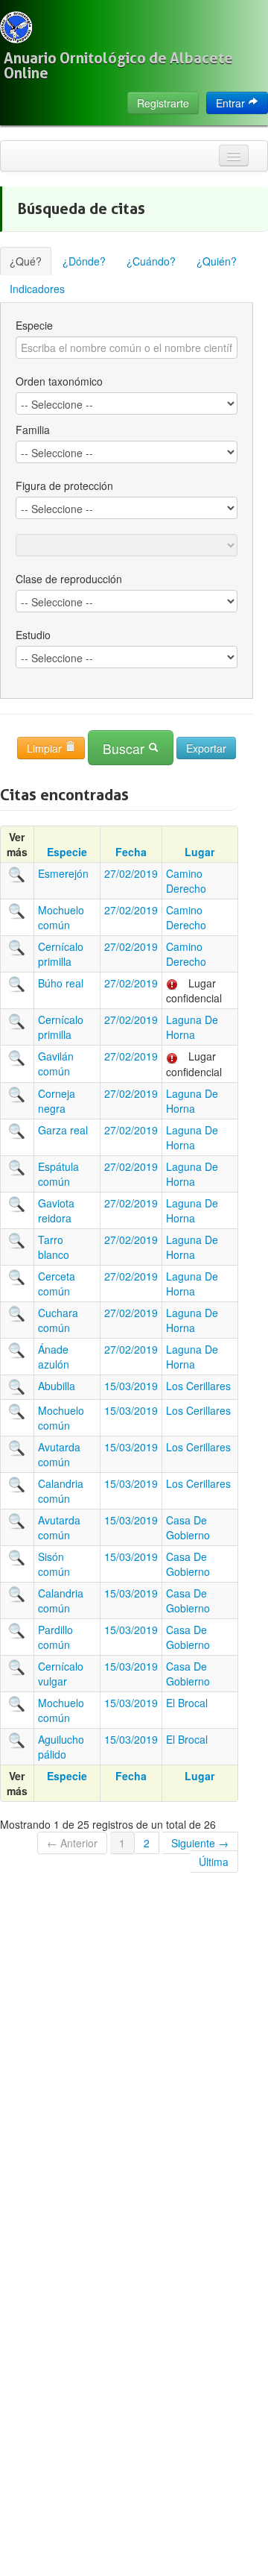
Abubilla (57, 1386)
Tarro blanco (54, 1247)
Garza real (63, 1130)
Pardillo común (55, 1637)
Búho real (61, 983)
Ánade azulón (54, 1357)
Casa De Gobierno (188, 1527)
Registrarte (163, 103)
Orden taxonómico (59, 381)
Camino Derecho (186, 881)
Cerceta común (57, 1284)
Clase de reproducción (69, 579)
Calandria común (61, 1491)
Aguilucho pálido (61, 1747)
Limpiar (46, 748)
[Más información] (17, 873)
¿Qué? (26, 261)
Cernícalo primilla (61, 954)
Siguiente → (200, 1843)
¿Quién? (217, 261)
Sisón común (54, 1564)
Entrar (232, 103)
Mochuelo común (61, 917)
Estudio (33, 635)
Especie (34, 325)
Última (214, 1862)
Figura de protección (64, 486)
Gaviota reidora (56, 1210)
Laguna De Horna (192, 1027)
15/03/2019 (131, 1386)
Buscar (125, 748)
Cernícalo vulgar (61, 1674)
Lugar (200, 852)
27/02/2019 (131, 873)
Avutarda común (59, 1454)
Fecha (131, 852)
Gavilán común (56, 1064)
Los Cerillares (198, 1386)
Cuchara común (58, 1320)
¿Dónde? (84, 261)
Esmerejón (63, 873)
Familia (33, 430)
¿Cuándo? (151, 261)
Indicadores (37, 289)
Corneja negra (57, 1101)
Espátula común (58, 1174)
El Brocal (187, 1703)
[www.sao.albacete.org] (16, 27)
